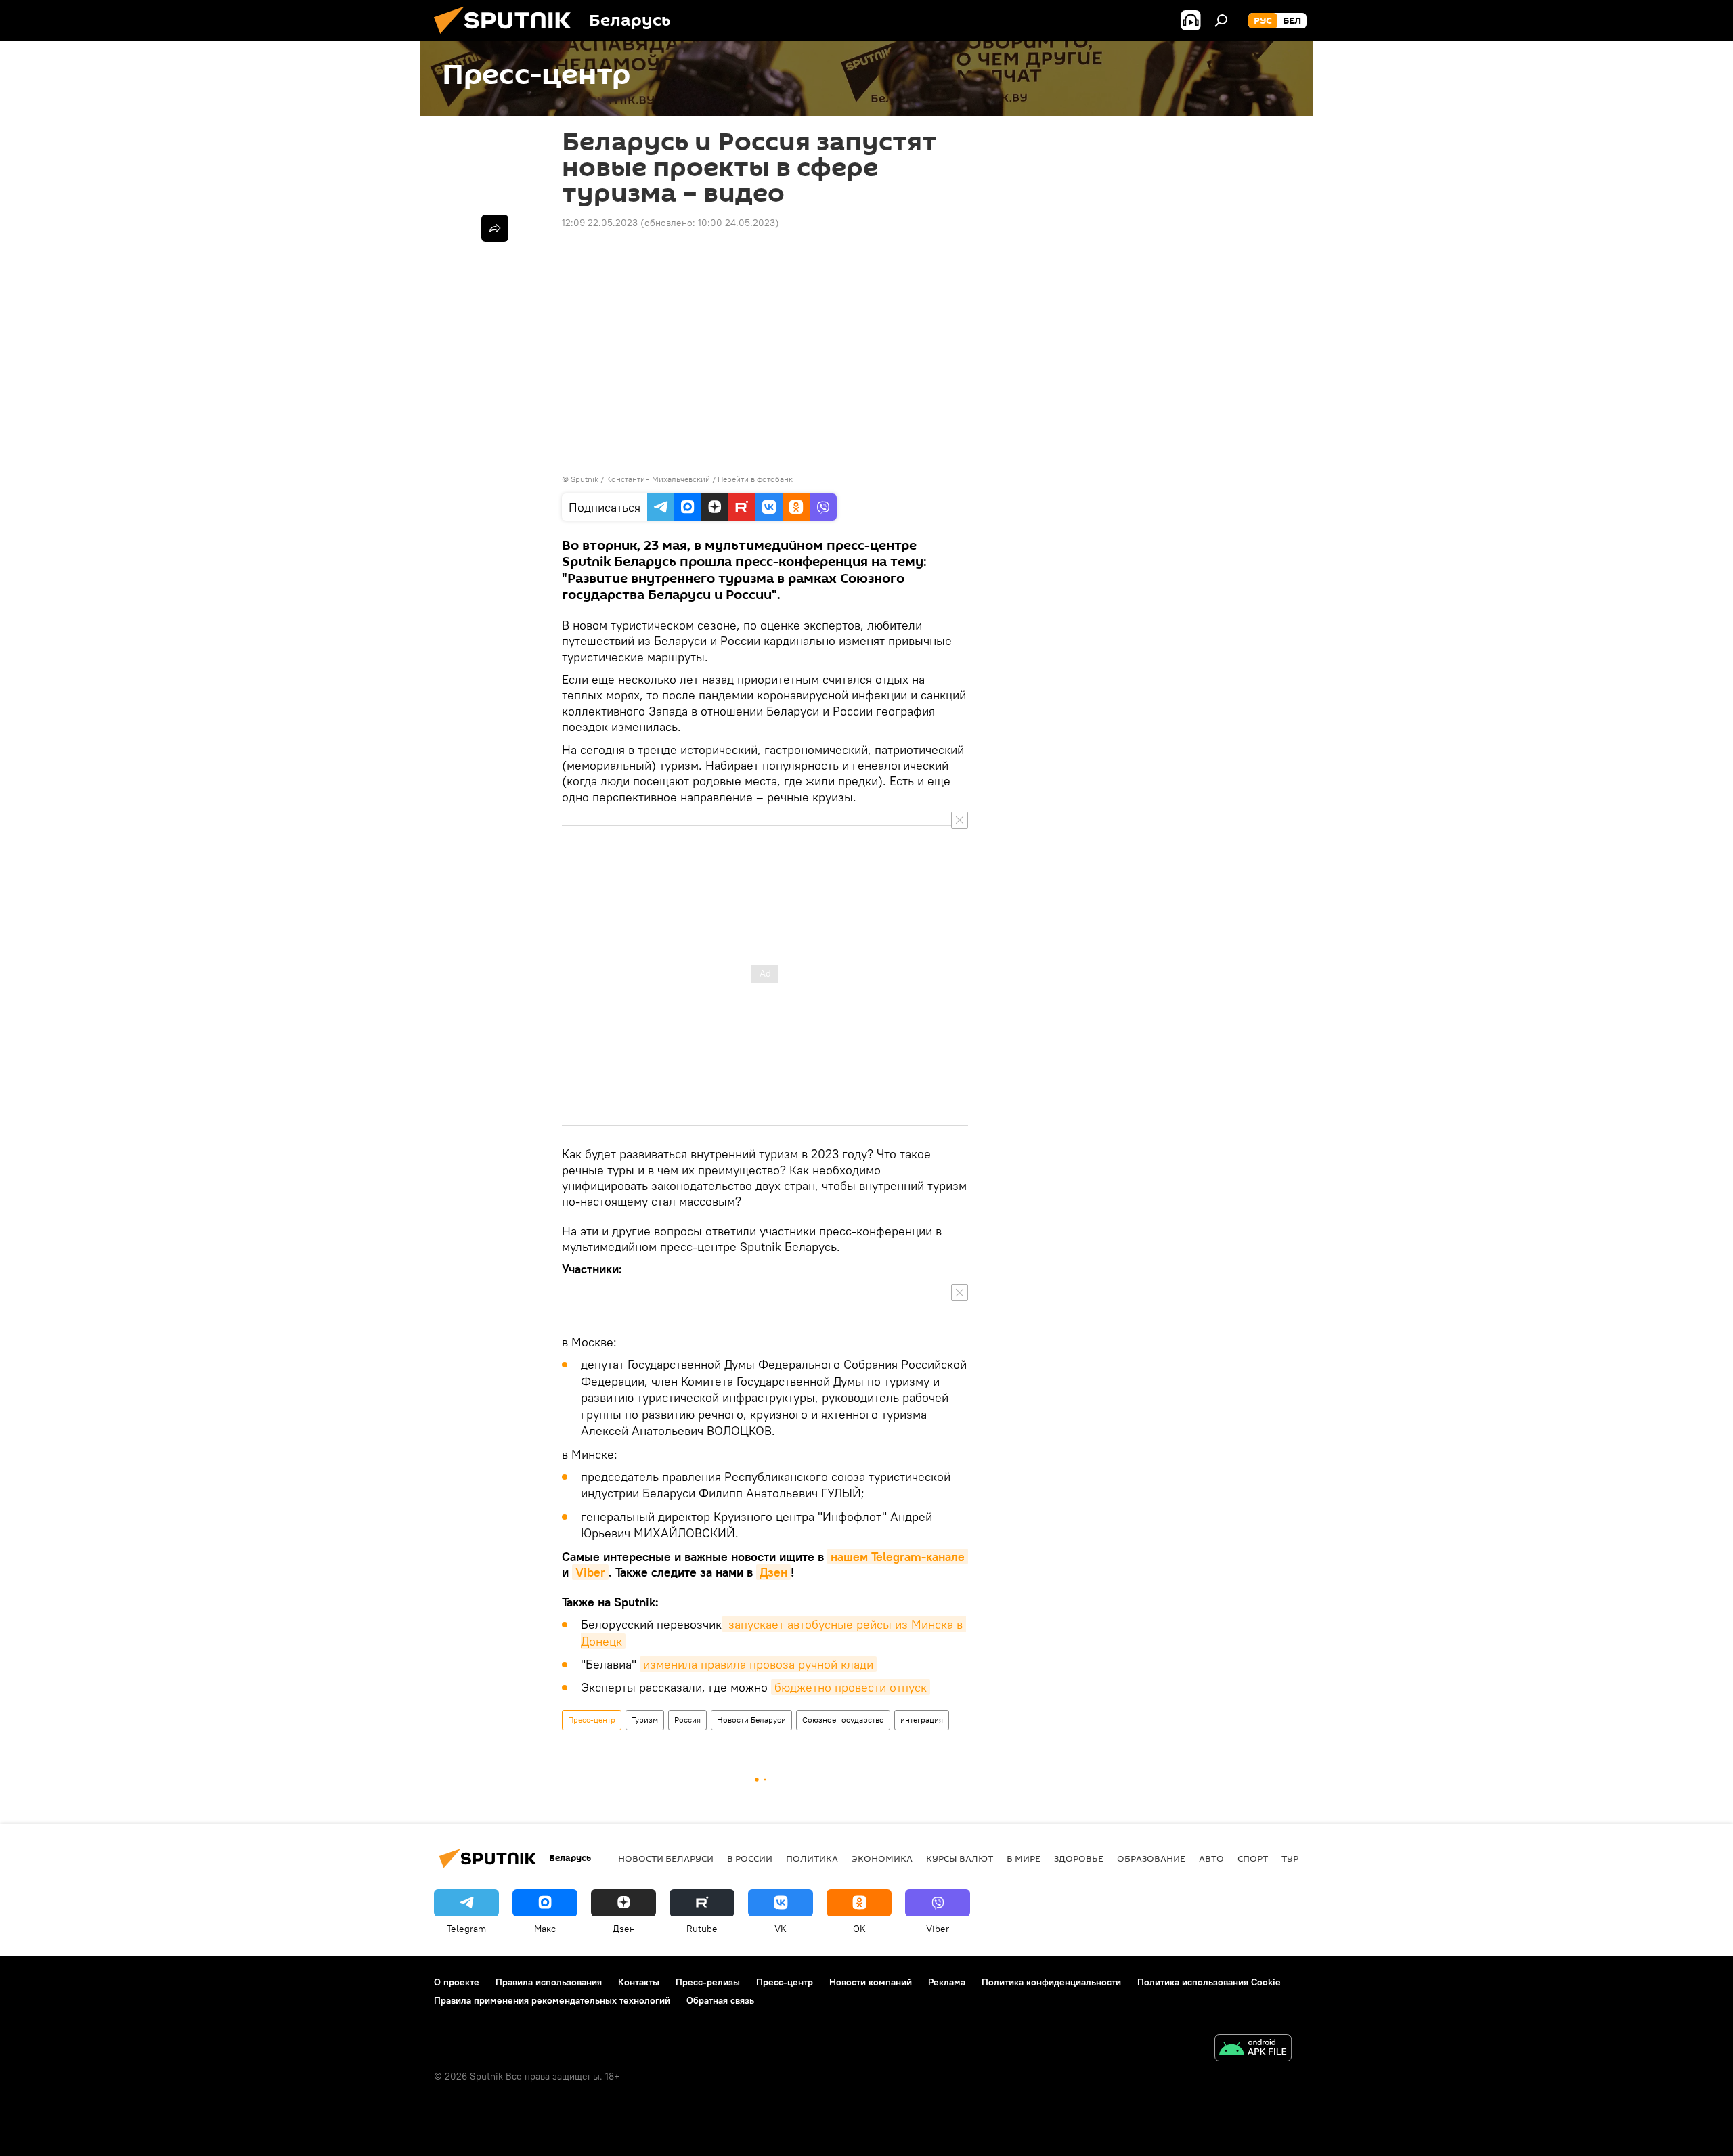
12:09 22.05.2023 (600, 223)
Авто (1211, 1858)
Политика (812, 1858)
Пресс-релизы (708, 1982)
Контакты (639, 1982)
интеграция (922, 1720)
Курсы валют (960, 1858)
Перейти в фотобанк (755, 479)
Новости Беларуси (751, 1720)
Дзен (773, 1572)
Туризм (645, 1720)
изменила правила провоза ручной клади (758, 1664)
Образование (1151, 1858)
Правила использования (549, 1982)
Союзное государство (843, 1720)
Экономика (882, 1858)
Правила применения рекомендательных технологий (552, 2000)
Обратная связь (720, 2000)
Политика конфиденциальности (1051, 1982)
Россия (687, 1720)
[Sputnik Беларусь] (508, 37)
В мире (1024, 1858)
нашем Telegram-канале (898, 1557)
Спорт (1253, 1858)
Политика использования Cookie (1209, 1982)
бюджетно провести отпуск (851, 1687)
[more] (495, 228)
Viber (590, 1572)
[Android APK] (1253, 2049)
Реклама (947, 1982)
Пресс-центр (592, 1720)
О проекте (457, 1982)
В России (750, 1858)
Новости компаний (871, 1982)
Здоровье (1079, 1858)
